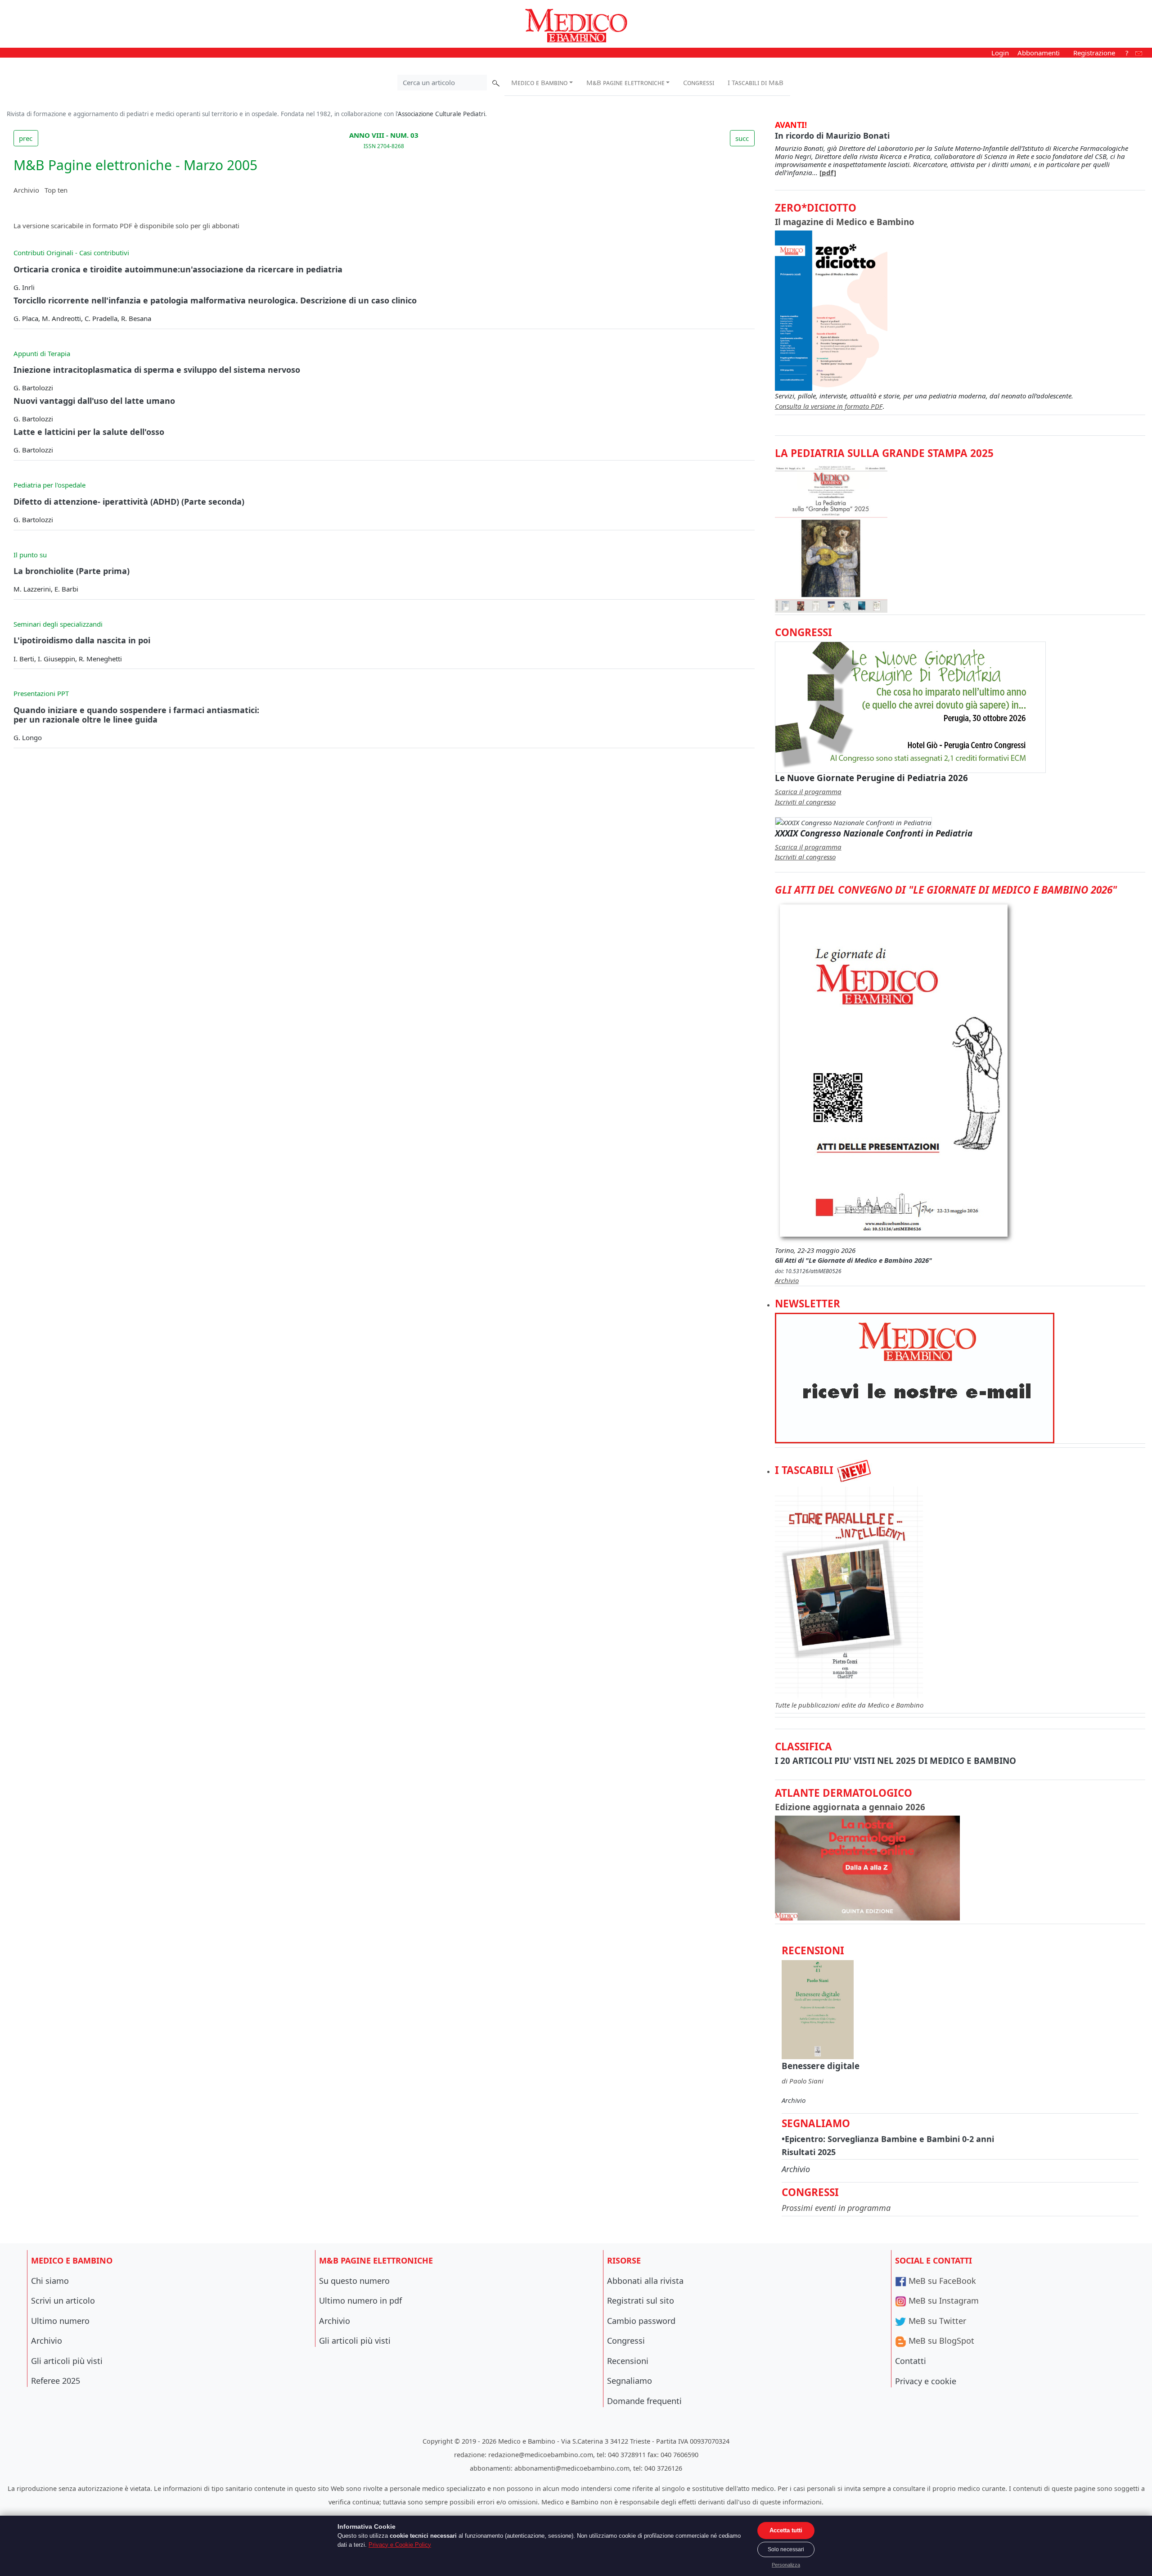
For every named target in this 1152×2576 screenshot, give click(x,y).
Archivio (26, 190)
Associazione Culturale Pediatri (441, 114)
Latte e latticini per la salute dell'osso (89, 432)
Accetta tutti (786, 2530)
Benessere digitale (821, 2066)
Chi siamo (50, 2281)
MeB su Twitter (936, 2321)
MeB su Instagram (943, 2300)
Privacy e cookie (926, 2381)
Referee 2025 (56, 2381)
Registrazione (1094, 53)
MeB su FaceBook (941, 2281)
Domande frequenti (644, 2401)
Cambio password (641, 2321)
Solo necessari (786, 2549)
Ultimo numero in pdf (360, 2300)
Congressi (699, 82)
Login (1000, 53)
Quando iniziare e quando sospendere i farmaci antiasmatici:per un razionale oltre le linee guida (136, 715)
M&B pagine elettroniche (625, 82)
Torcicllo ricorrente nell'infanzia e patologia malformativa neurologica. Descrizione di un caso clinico (215, 300)
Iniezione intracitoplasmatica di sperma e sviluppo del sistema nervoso (157, 370)
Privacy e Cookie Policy (400, 2545)
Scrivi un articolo (63, 2300)
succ (742, 138)
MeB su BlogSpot (940, 2341)
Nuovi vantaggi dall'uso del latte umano (94, 401)
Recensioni (628, 2361)
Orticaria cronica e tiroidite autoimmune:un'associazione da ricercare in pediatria (178, 269)
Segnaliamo (630, 2381)
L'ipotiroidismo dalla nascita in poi (82, 640)
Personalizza (786, 2565)
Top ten (56, 190)
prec (26, 138)
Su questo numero (354, 2281)
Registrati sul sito (641, 2300)
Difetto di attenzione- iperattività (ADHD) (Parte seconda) (129, 502)
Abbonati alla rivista (645, 2281)
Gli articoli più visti (67, 2361)
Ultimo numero (60, 2321)
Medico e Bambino (539, 82)
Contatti (911, 2361)
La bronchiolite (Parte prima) (72, 571)
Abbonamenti (1039, 53)
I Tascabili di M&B (756, 82)
